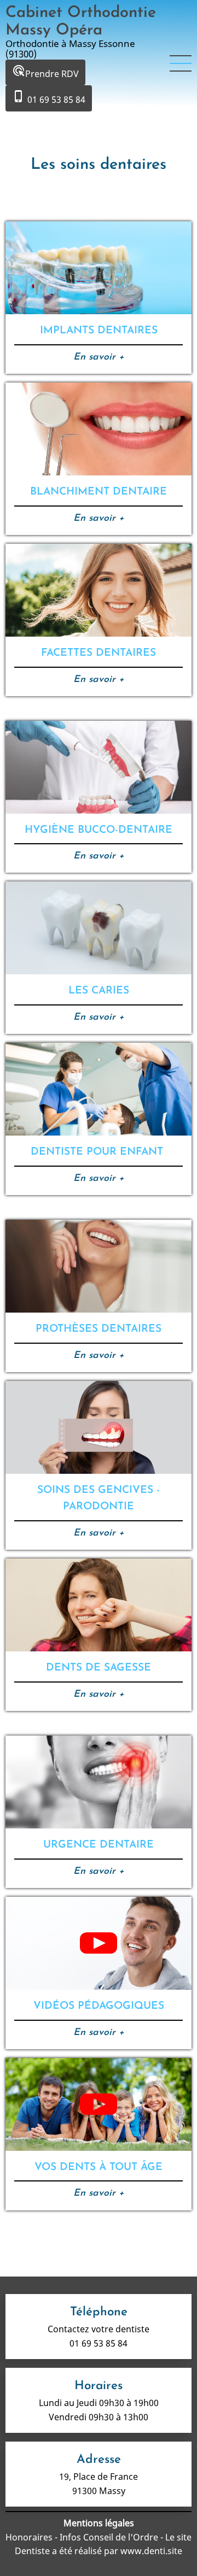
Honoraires (30, 2537)
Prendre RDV (45, 72)
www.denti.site (151, 2551)
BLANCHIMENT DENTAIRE (99, 492)
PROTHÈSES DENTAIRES (99, 1329)
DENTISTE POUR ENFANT (99, 1152)
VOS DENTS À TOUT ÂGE (99, 2168)
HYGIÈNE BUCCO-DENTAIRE (99, 830)
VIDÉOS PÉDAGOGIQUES (99, 2006)
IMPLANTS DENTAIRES (99, 331)
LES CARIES (99, 991)
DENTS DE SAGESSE (99, 1668)
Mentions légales (99, 2523)
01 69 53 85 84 (49, 98)
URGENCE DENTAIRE (99, 1845)
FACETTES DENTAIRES (99, 653)
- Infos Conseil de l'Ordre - (109, 2537)
